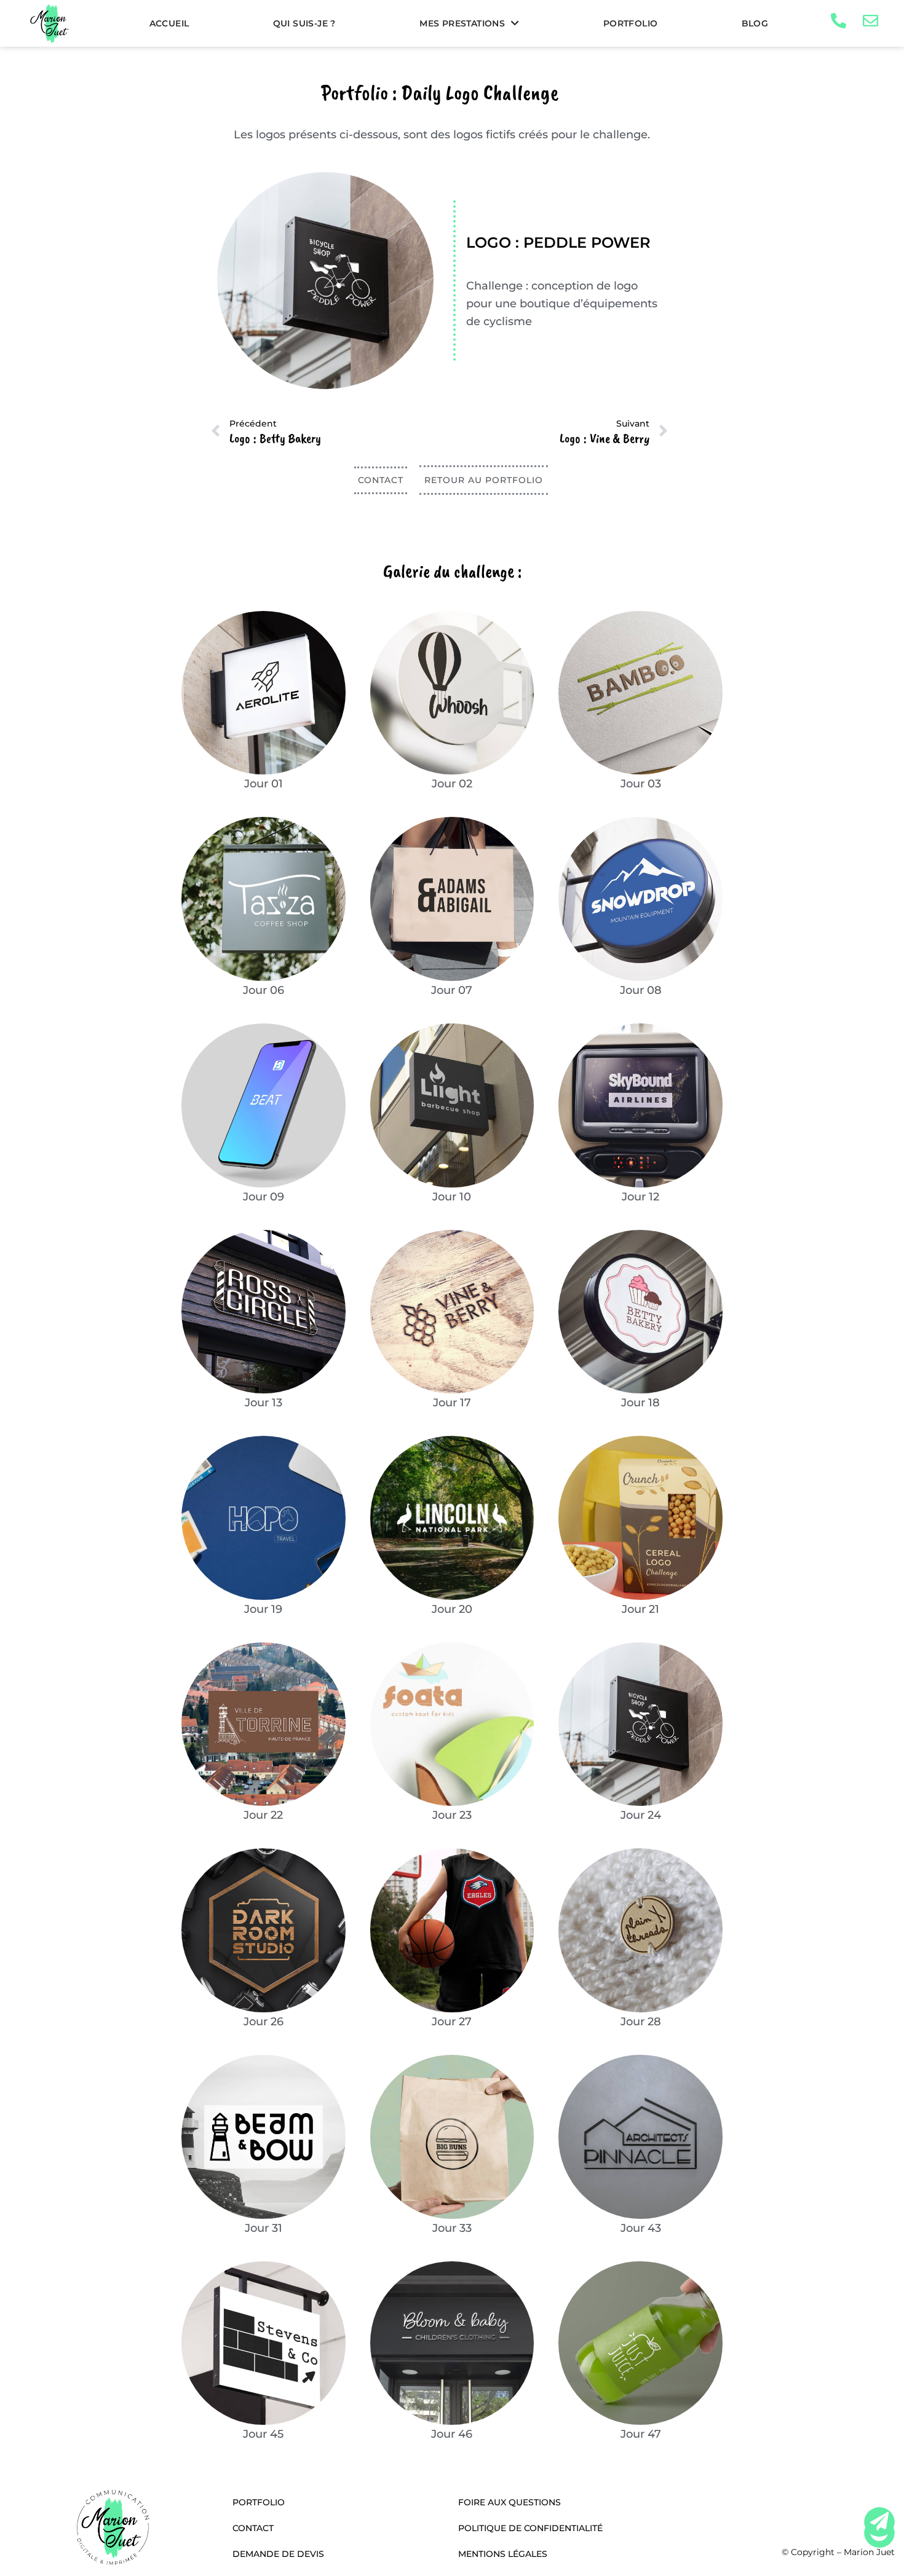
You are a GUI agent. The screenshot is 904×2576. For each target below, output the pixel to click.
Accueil (169, 23)
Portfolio (631, 23)
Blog (755, 23)
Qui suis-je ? (304, 23)
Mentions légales (503, 2554)
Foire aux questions (509, 2502)
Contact (253, 2528)
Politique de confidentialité (530, 2528)
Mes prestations (462, 23)
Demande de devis (278, 2554)
